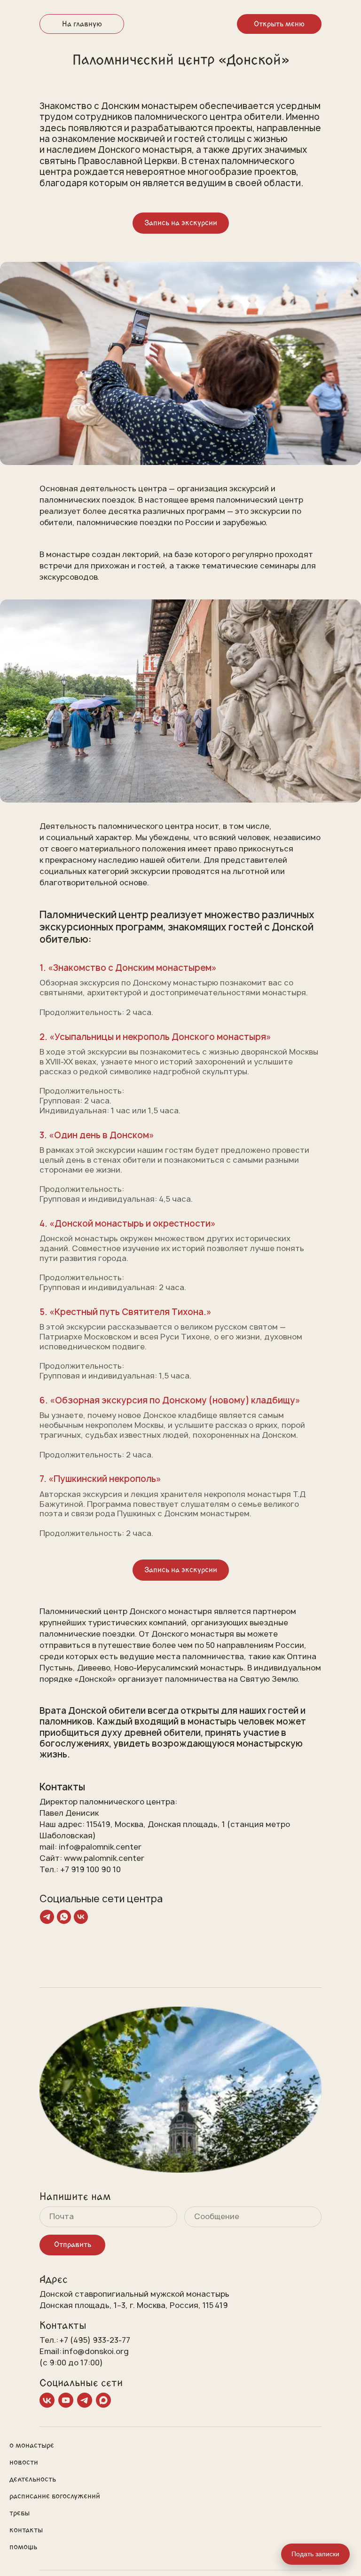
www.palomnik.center (104, 1858)
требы (20, 2513)
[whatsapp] (64, 1917)
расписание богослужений (55, 2496)
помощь (23, 2547)
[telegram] (47, 1917)
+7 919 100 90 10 (90, 1869)
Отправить (73, 2245)
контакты (26, 2530)
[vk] (81, 1917)
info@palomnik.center (100, 1847)
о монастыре (32, 2445)
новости (24, 2462)
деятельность (33, 2479)
